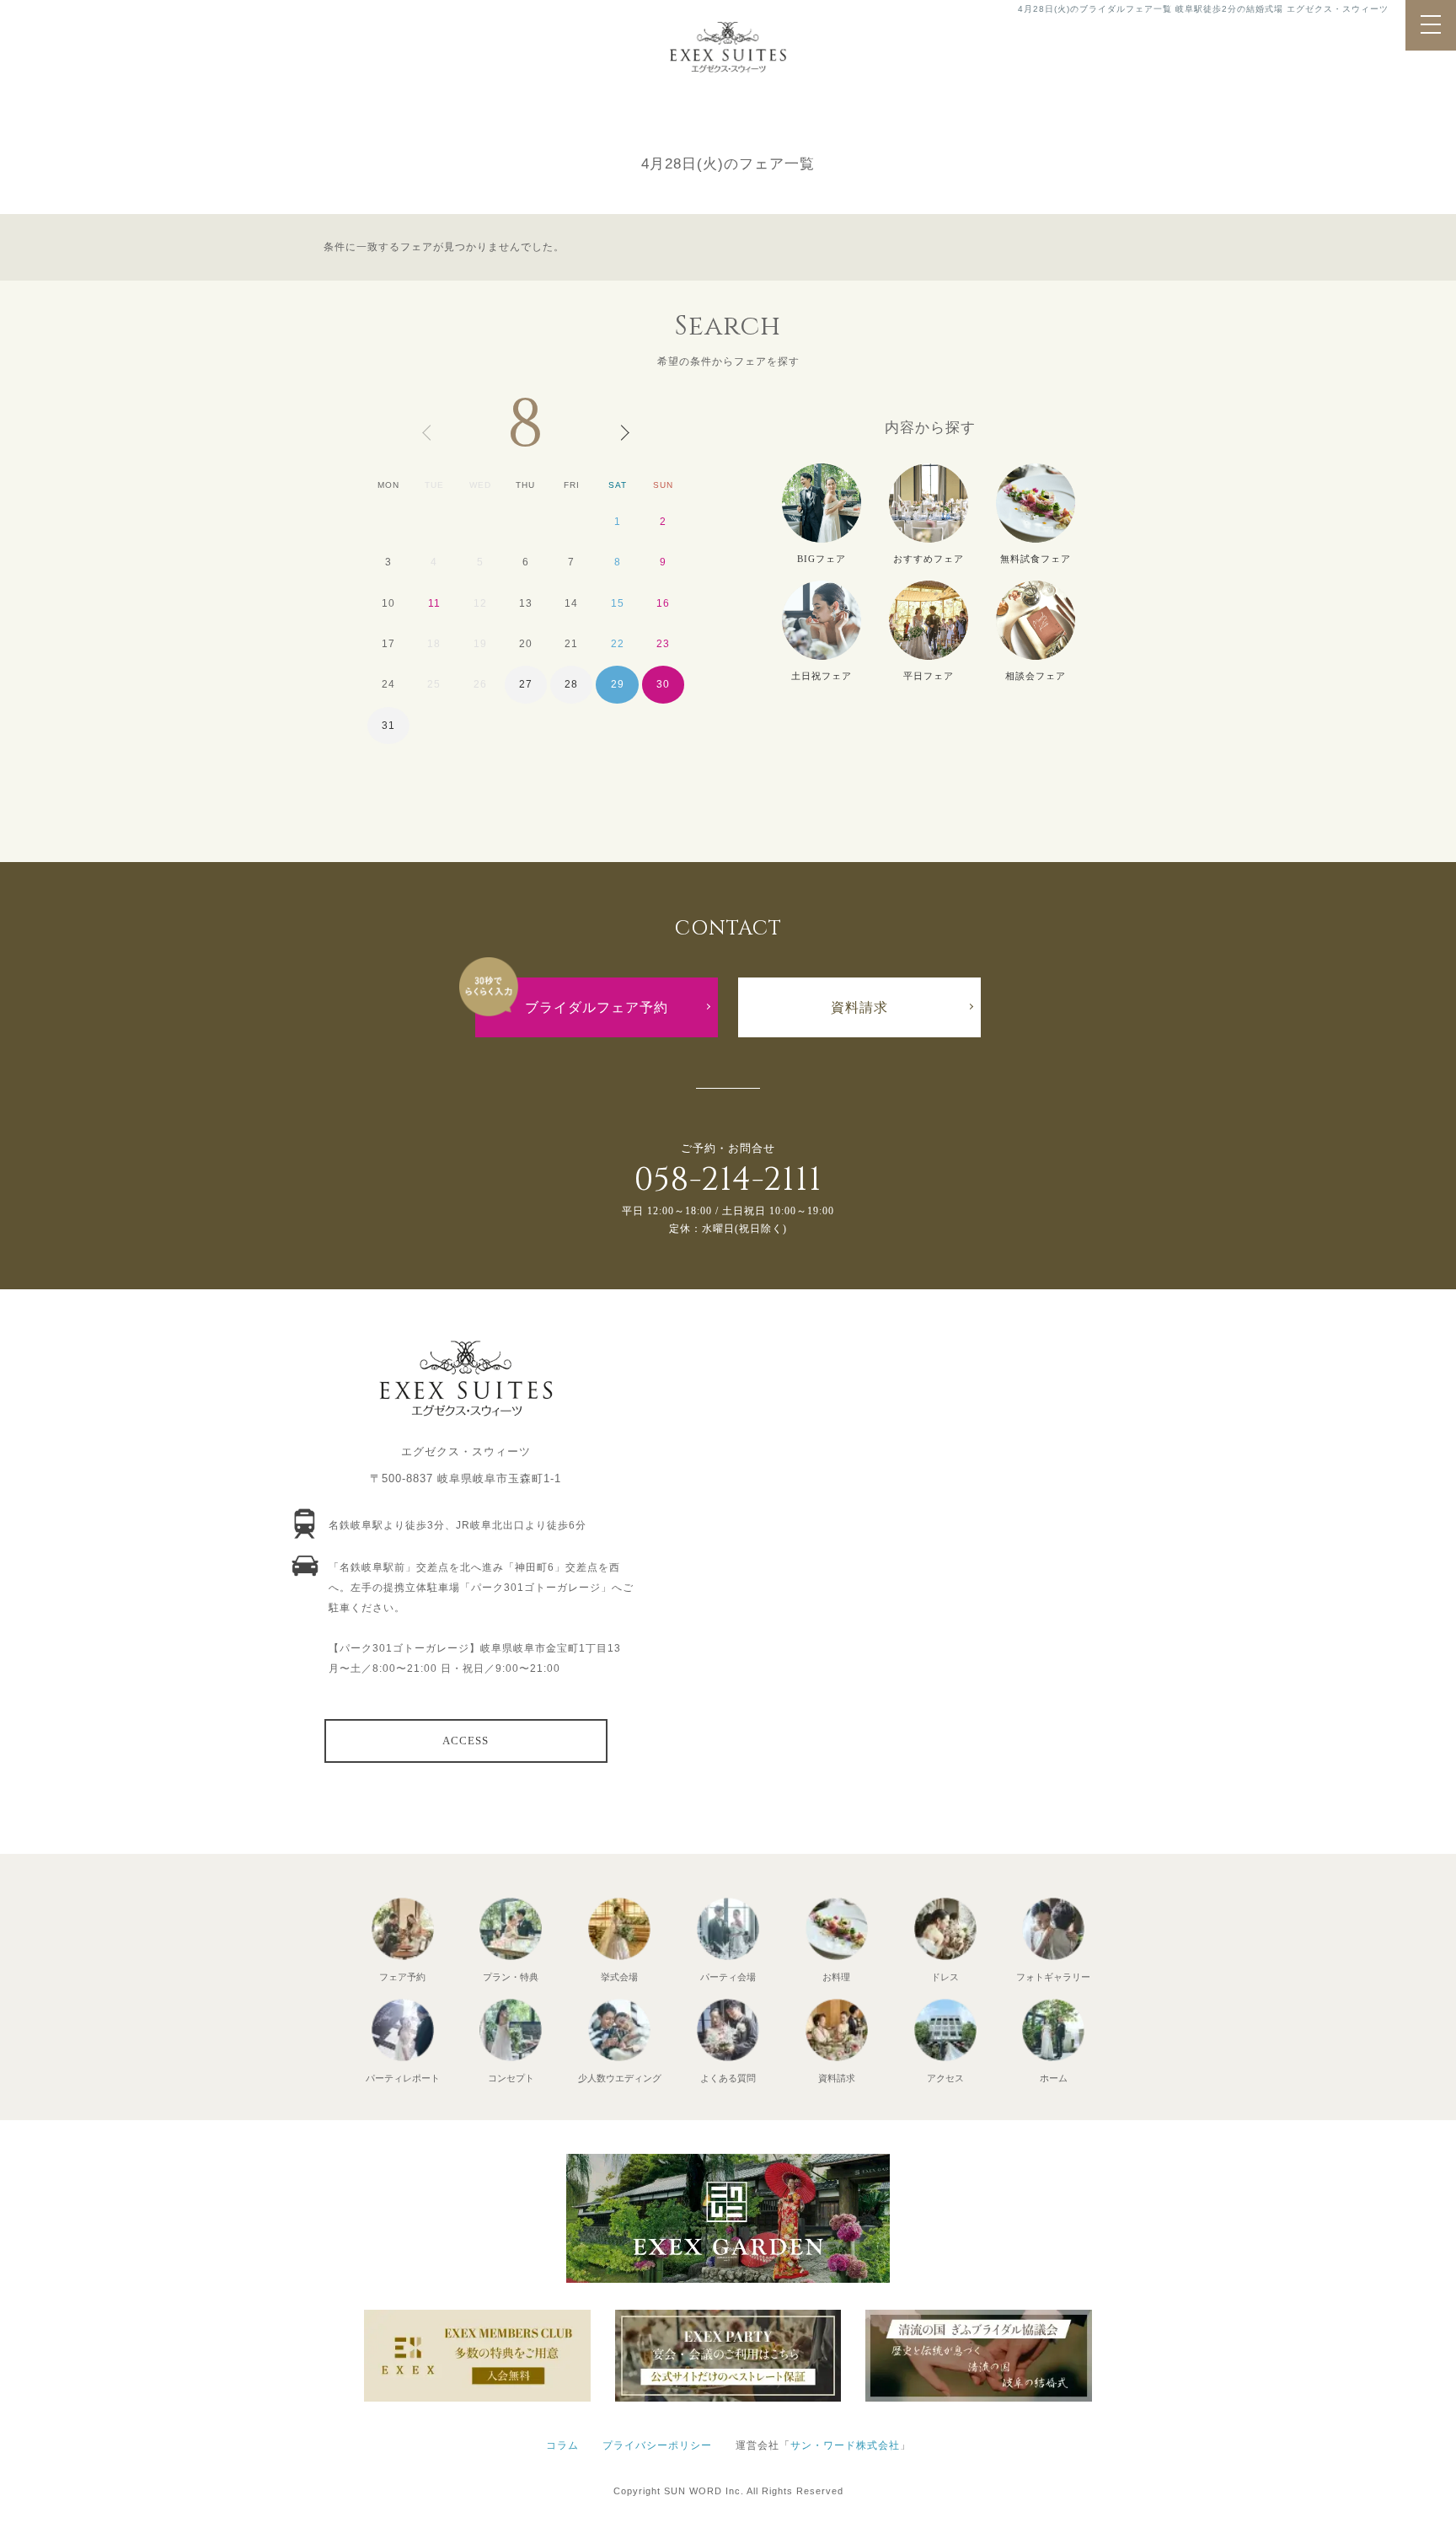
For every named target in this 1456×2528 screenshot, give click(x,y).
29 (618, 684)
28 (571, 684)
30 (663, 684)
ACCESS (466, 1741)
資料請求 (859, 1007)
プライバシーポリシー (657, 2445)
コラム (562, 2445)
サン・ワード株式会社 (845, 2445)
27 (526, 684)
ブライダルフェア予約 (597, 1007)
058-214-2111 (728, 1180)
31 (388, 726)
